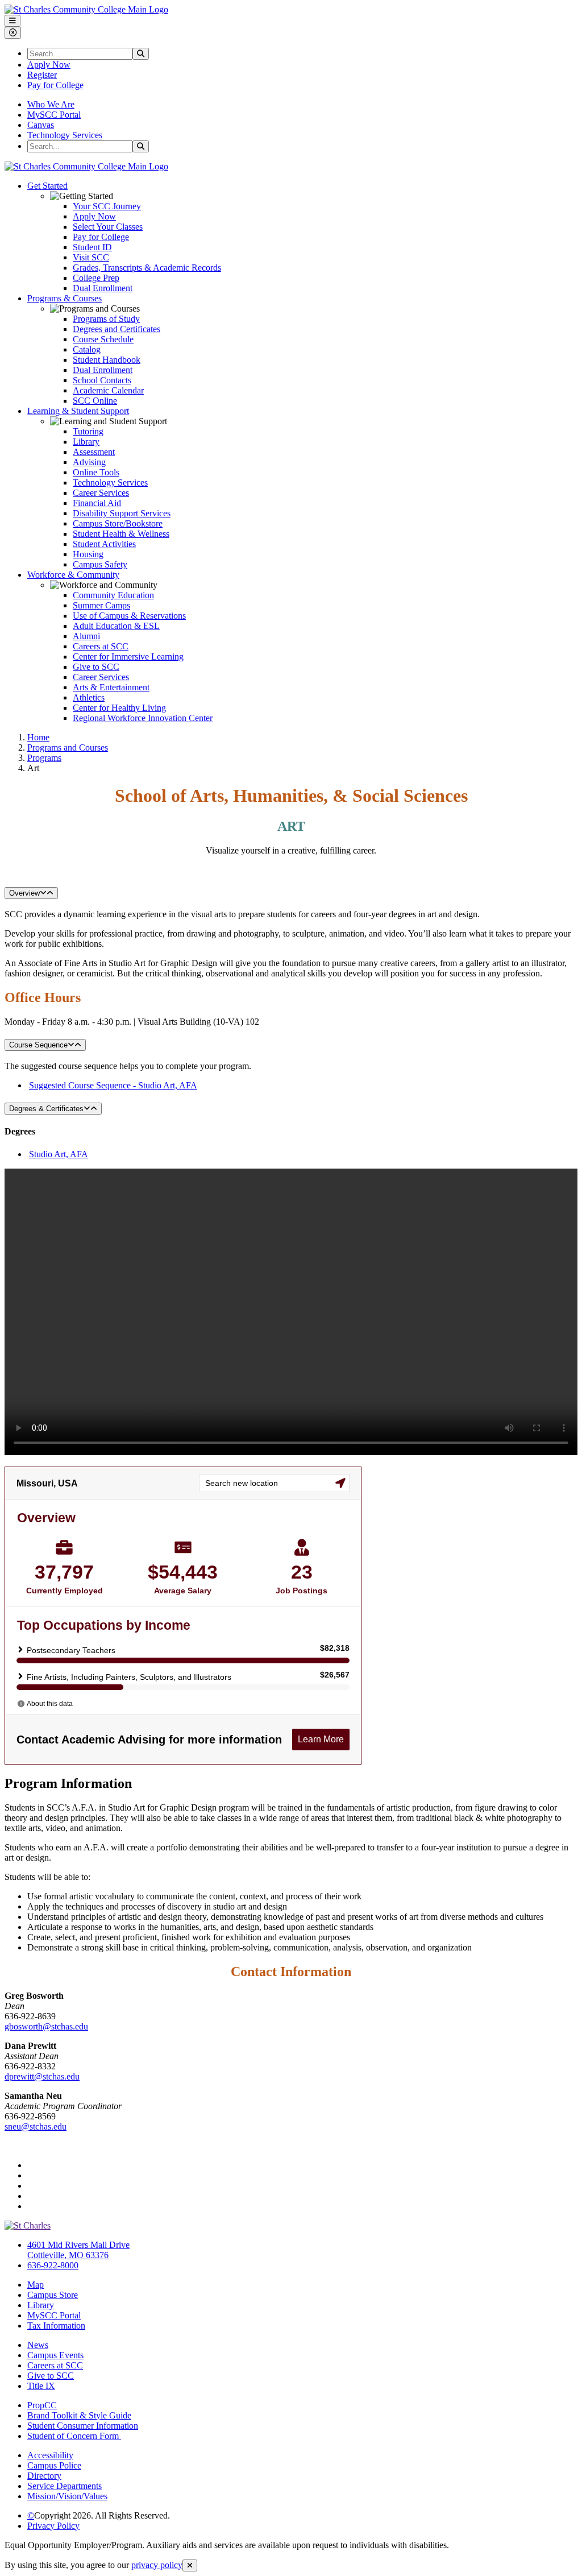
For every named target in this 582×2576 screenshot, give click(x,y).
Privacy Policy (53, 2526)
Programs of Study (106, 319)
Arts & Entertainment (111, 687)
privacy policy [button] (157, 2565)
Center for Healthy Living (119, 708)
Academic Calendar (108, 390)
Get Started (47, 186)
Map (36, 2285)
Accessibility (50, 2455)
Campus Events (55, 2355)
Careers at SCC (101, 646)
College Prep (96, 278)
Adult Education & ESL (116, 626)
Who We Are (51, 104)
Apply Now (49, 65)
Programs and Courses (68, 747)
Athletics (89, 697)
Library (86, 442)
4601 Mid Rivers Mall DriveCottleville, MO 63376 (78, 2250)
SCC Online (95, 401)
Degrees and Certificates (117, 329)
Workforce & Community (73, 575)
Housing (88, 554)
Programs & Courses (65, 298)
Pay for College (55, 85)
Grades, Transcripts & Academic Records (147, 268)
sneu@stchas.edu (36, 2126)
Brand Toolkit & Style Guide (79, 2415)
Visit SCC (91, 257)
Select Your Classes (108, 227)
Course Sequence (38, 1045)
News (38, 2345)
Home (38, 737)
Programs (44, 758)
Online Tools (96, 472)
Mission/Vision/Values (67, 2496)
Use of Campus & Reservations (129, 616)
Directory (44, 2476)
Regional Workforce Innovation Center (143, 718)
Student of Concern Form (74, 2436)
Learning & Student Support (78, 411)
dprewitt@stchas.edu (42, 2076)
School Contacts (102, 380)
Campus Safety (100, 564)
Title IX (41, 2386)
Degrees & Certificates (46, 1109)
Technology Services (65, 135)
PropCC (42, 2405)
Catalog (87, 349)
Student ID (92, 247)
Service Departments (65, 2486)
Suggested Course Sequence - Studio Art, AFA (113, 1085)
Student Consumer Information (83, 2426)
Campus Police (54, 2465)
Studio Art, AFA (59, 1154)
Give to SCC (96, 667)
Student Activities (104, 544)
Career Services (101, 493)
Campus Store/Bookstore (118, 523)
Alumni (86, 636)
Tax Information (56, 2326)
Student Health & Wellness (121, 534)
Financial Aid (97, 503)
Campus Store (53, 2295)
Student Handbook (107, 360)
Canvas (41, 125)
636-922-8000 (53, 2265)
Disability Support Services (122, 513)
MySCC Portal (54, 115)
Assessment (94, 452)
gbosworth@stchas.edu (46, 2026)
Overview (24, 893)
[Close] (190, 2565)
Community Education (113, 595)
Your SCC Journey (107, 206)
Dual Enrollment (103, 288)
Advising (89, 462)
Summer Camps (101, 605)
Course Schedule (103, 339)
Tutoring (88, 431)
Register (42, 75)
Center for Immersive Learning (128, 657)
